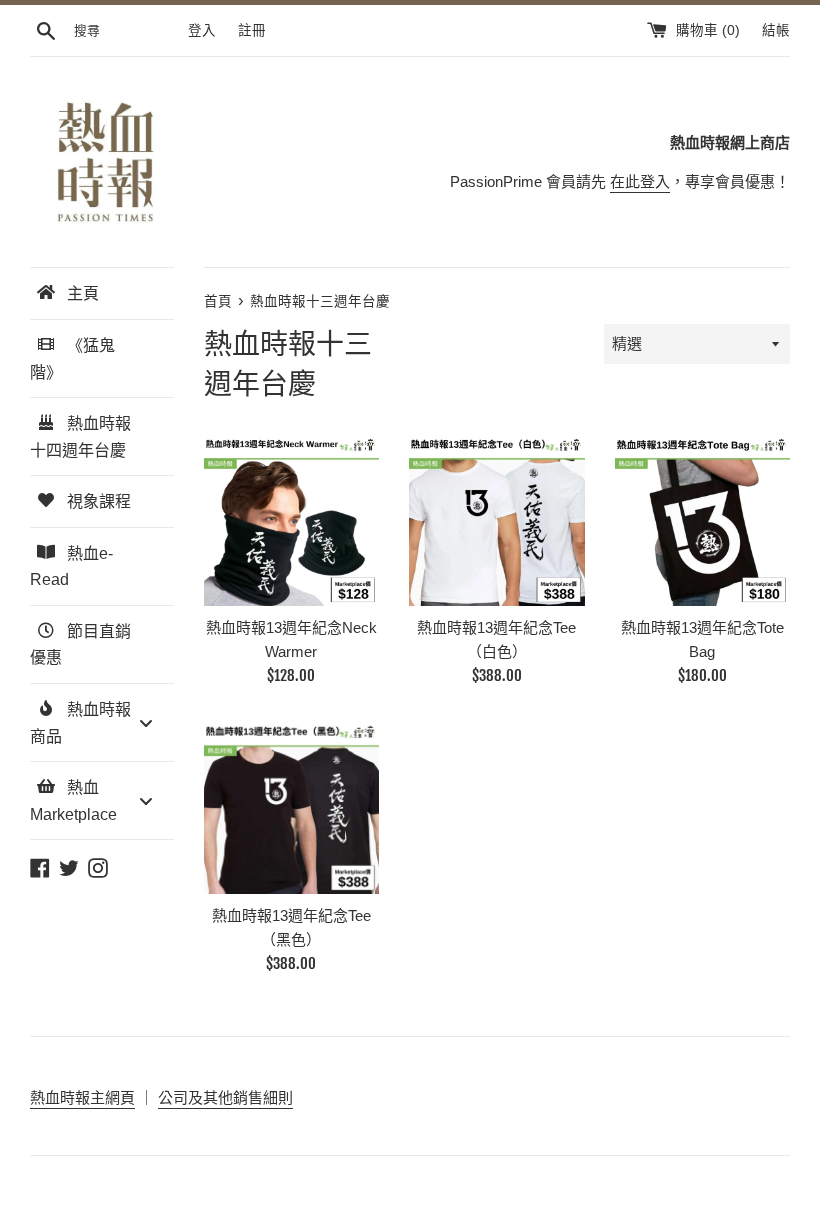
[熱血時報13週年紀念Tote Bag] (702, 518)
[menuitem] (102, 293)
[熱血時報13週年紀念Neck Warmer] (291, 518)
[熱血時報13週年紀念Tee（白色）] (496, 518)
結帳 (776, 30)
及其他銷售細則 (240, 1097)
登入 (202, 30)
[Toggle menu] (146, 722)
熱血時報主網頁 (82, 1097)
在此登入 (640, 181)
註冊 (252, 30)
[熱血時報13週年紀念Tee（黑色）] (291, 805)
